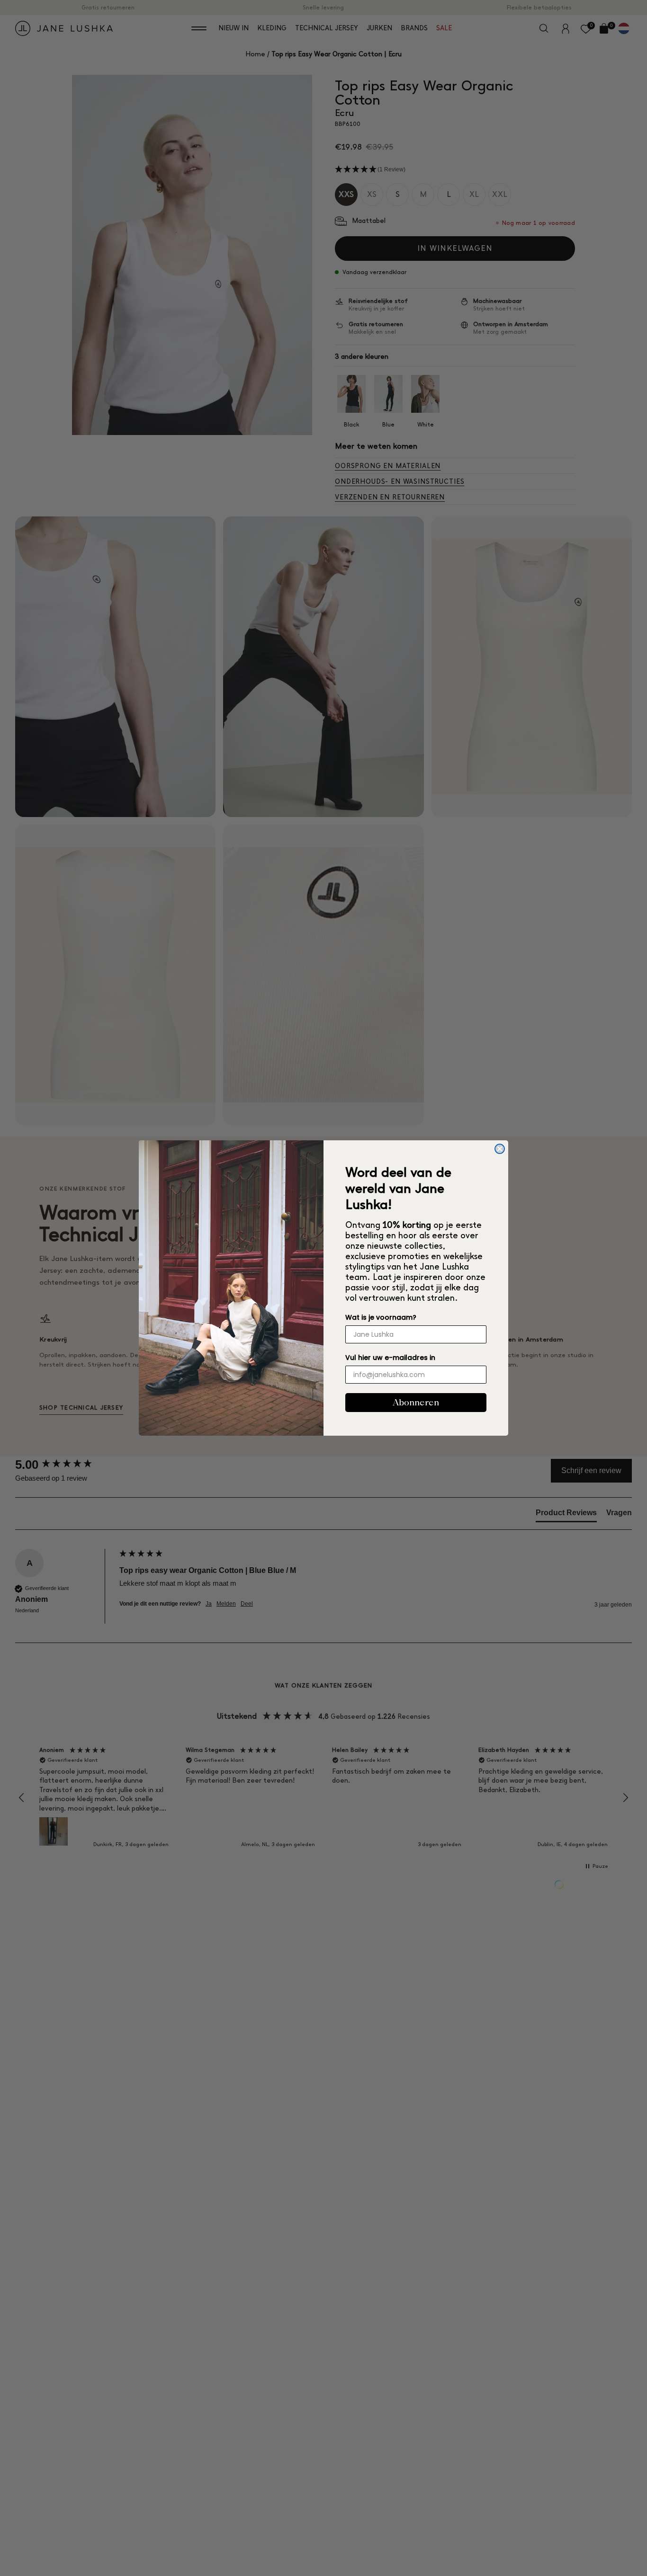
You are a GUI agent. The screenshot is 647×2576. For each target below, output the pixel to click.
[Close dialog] (500, 1149)
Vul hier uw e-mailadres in (390, 1358)
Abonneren (416, 1402)
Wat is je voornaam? (381, 1317)
